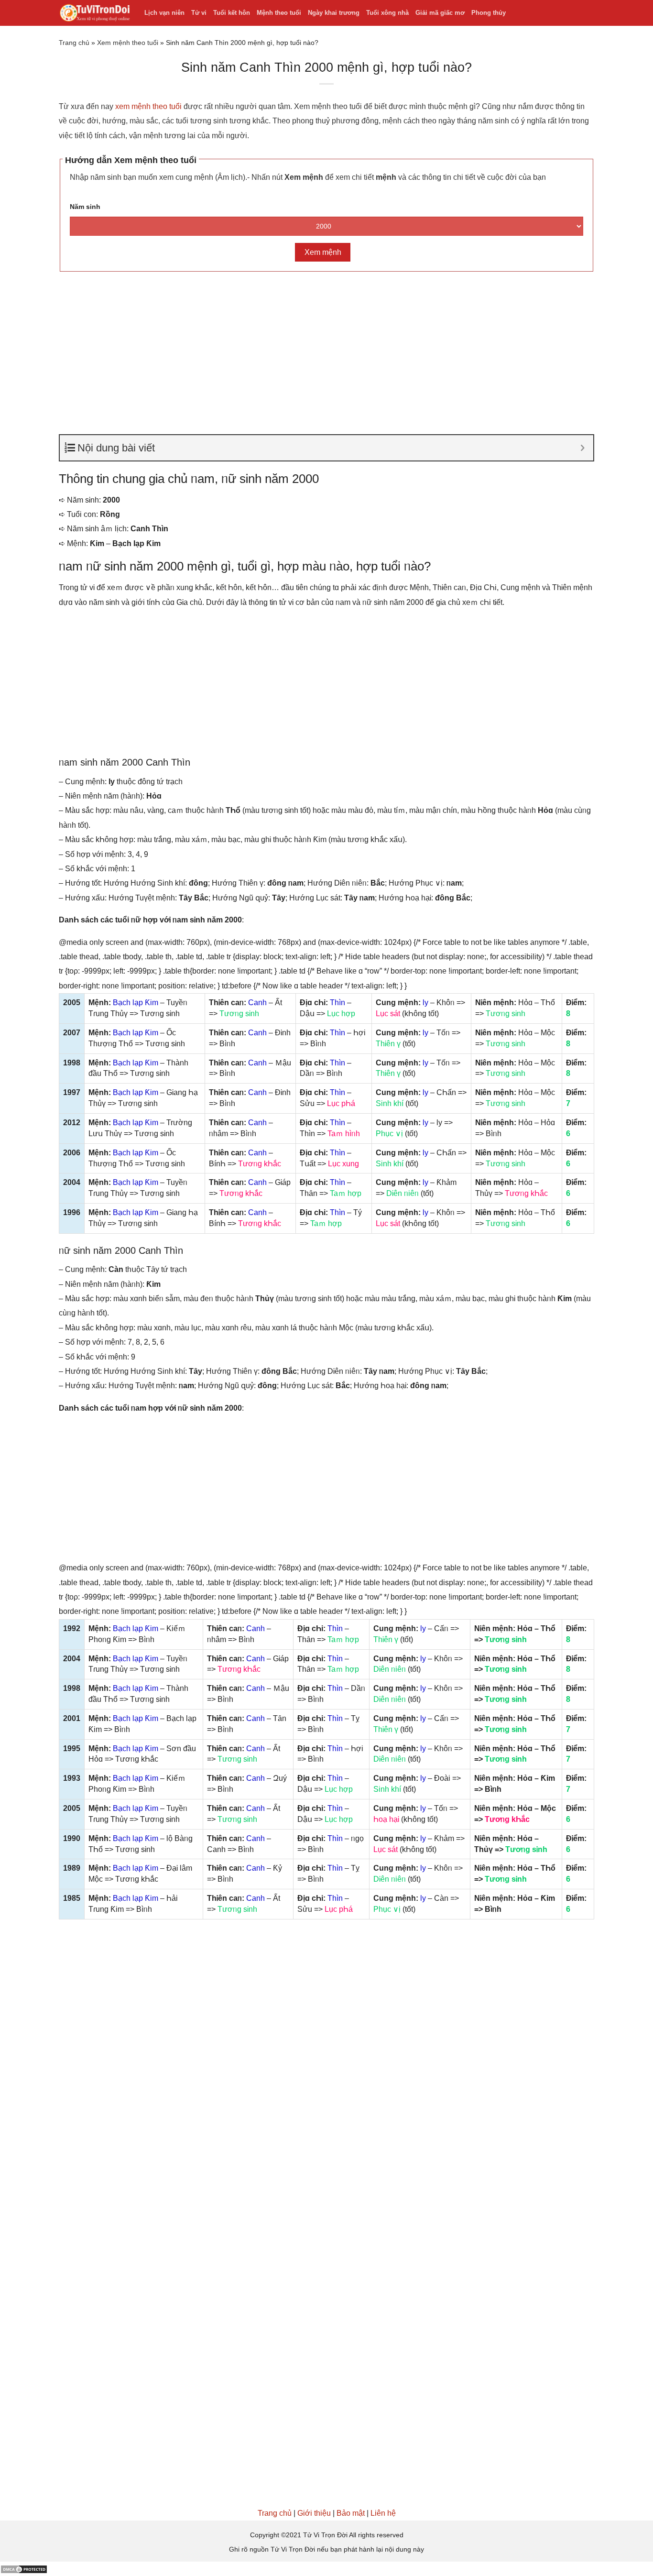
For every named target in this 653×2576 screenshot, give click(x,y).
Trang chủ (74, 43)
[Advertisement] (326, 349)
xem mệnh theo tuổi (148, 106)
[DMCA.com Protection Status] (24, 2569)
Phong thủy (489, 13)
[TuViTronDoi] (94, 13)
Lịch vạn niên (164, 13)
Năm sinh (85, 207)
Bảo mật (351, 2513)
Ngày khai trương (334, 13)
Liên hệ (383, 2513)
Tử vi (199, 13)
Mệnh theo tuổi (279, 13)
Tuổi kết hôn (232, 13)
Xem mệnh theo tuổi (128, 43)
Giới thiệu (314, 2513)
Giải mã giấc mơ (440, 13)
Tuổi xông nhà (387, 13)
